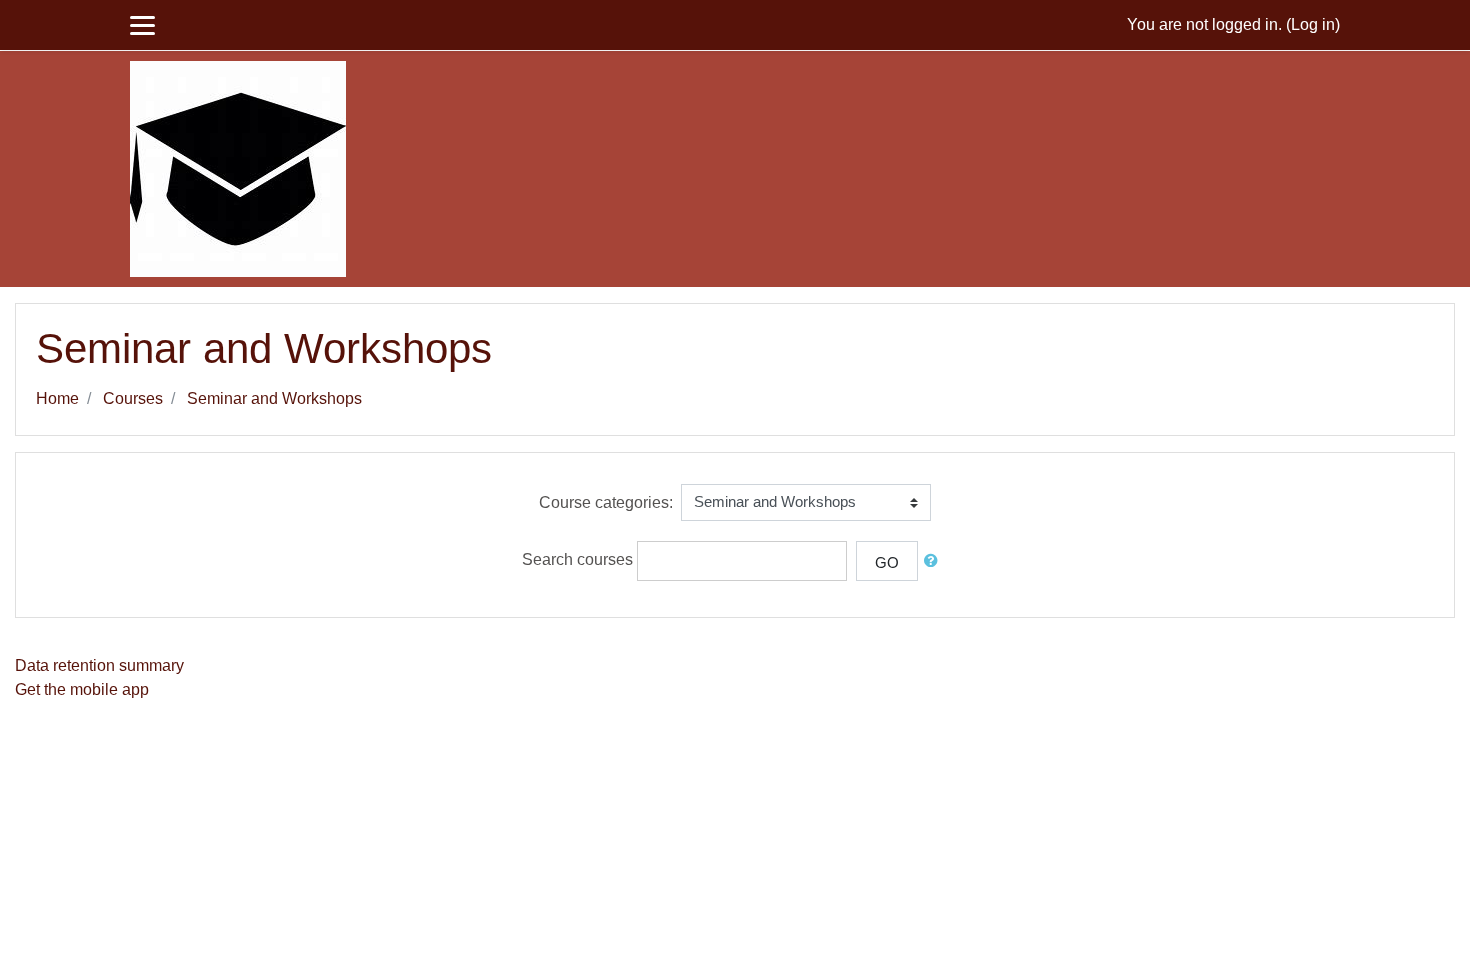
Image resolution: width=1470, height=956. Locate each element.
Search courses (577, 559)
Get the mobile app (82, 689)
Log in (1313, 24)
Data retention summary (99, 665)
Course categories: (606, 502)
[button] (935, 561)
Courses (133, 398)
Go (887, 562)
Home (57, 398)
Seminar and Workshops (274, 398)
